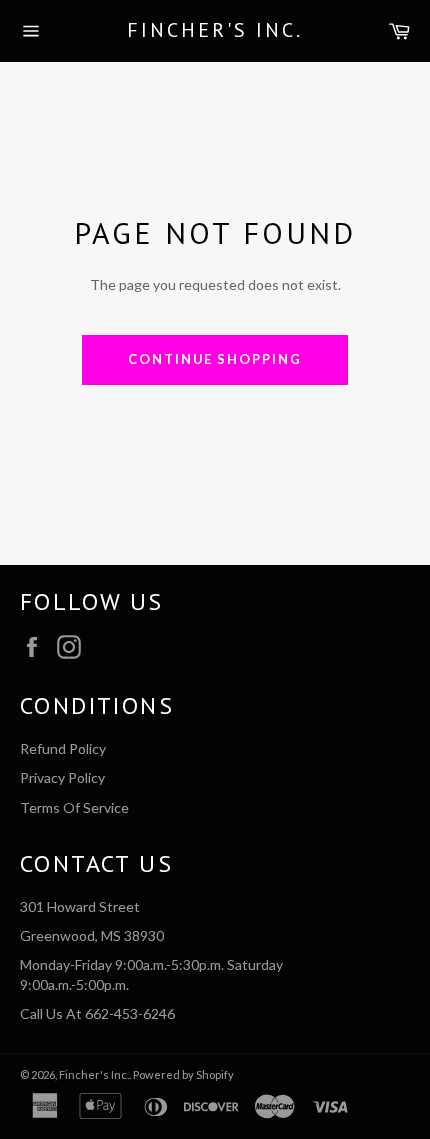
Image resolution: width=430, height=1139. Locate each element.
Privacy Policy (62, 777)
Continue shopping (215, 359)
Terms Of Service (74, 807)
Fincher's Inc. (215, 30)
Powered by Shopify (183, 1074)
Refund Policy (63, 748)
